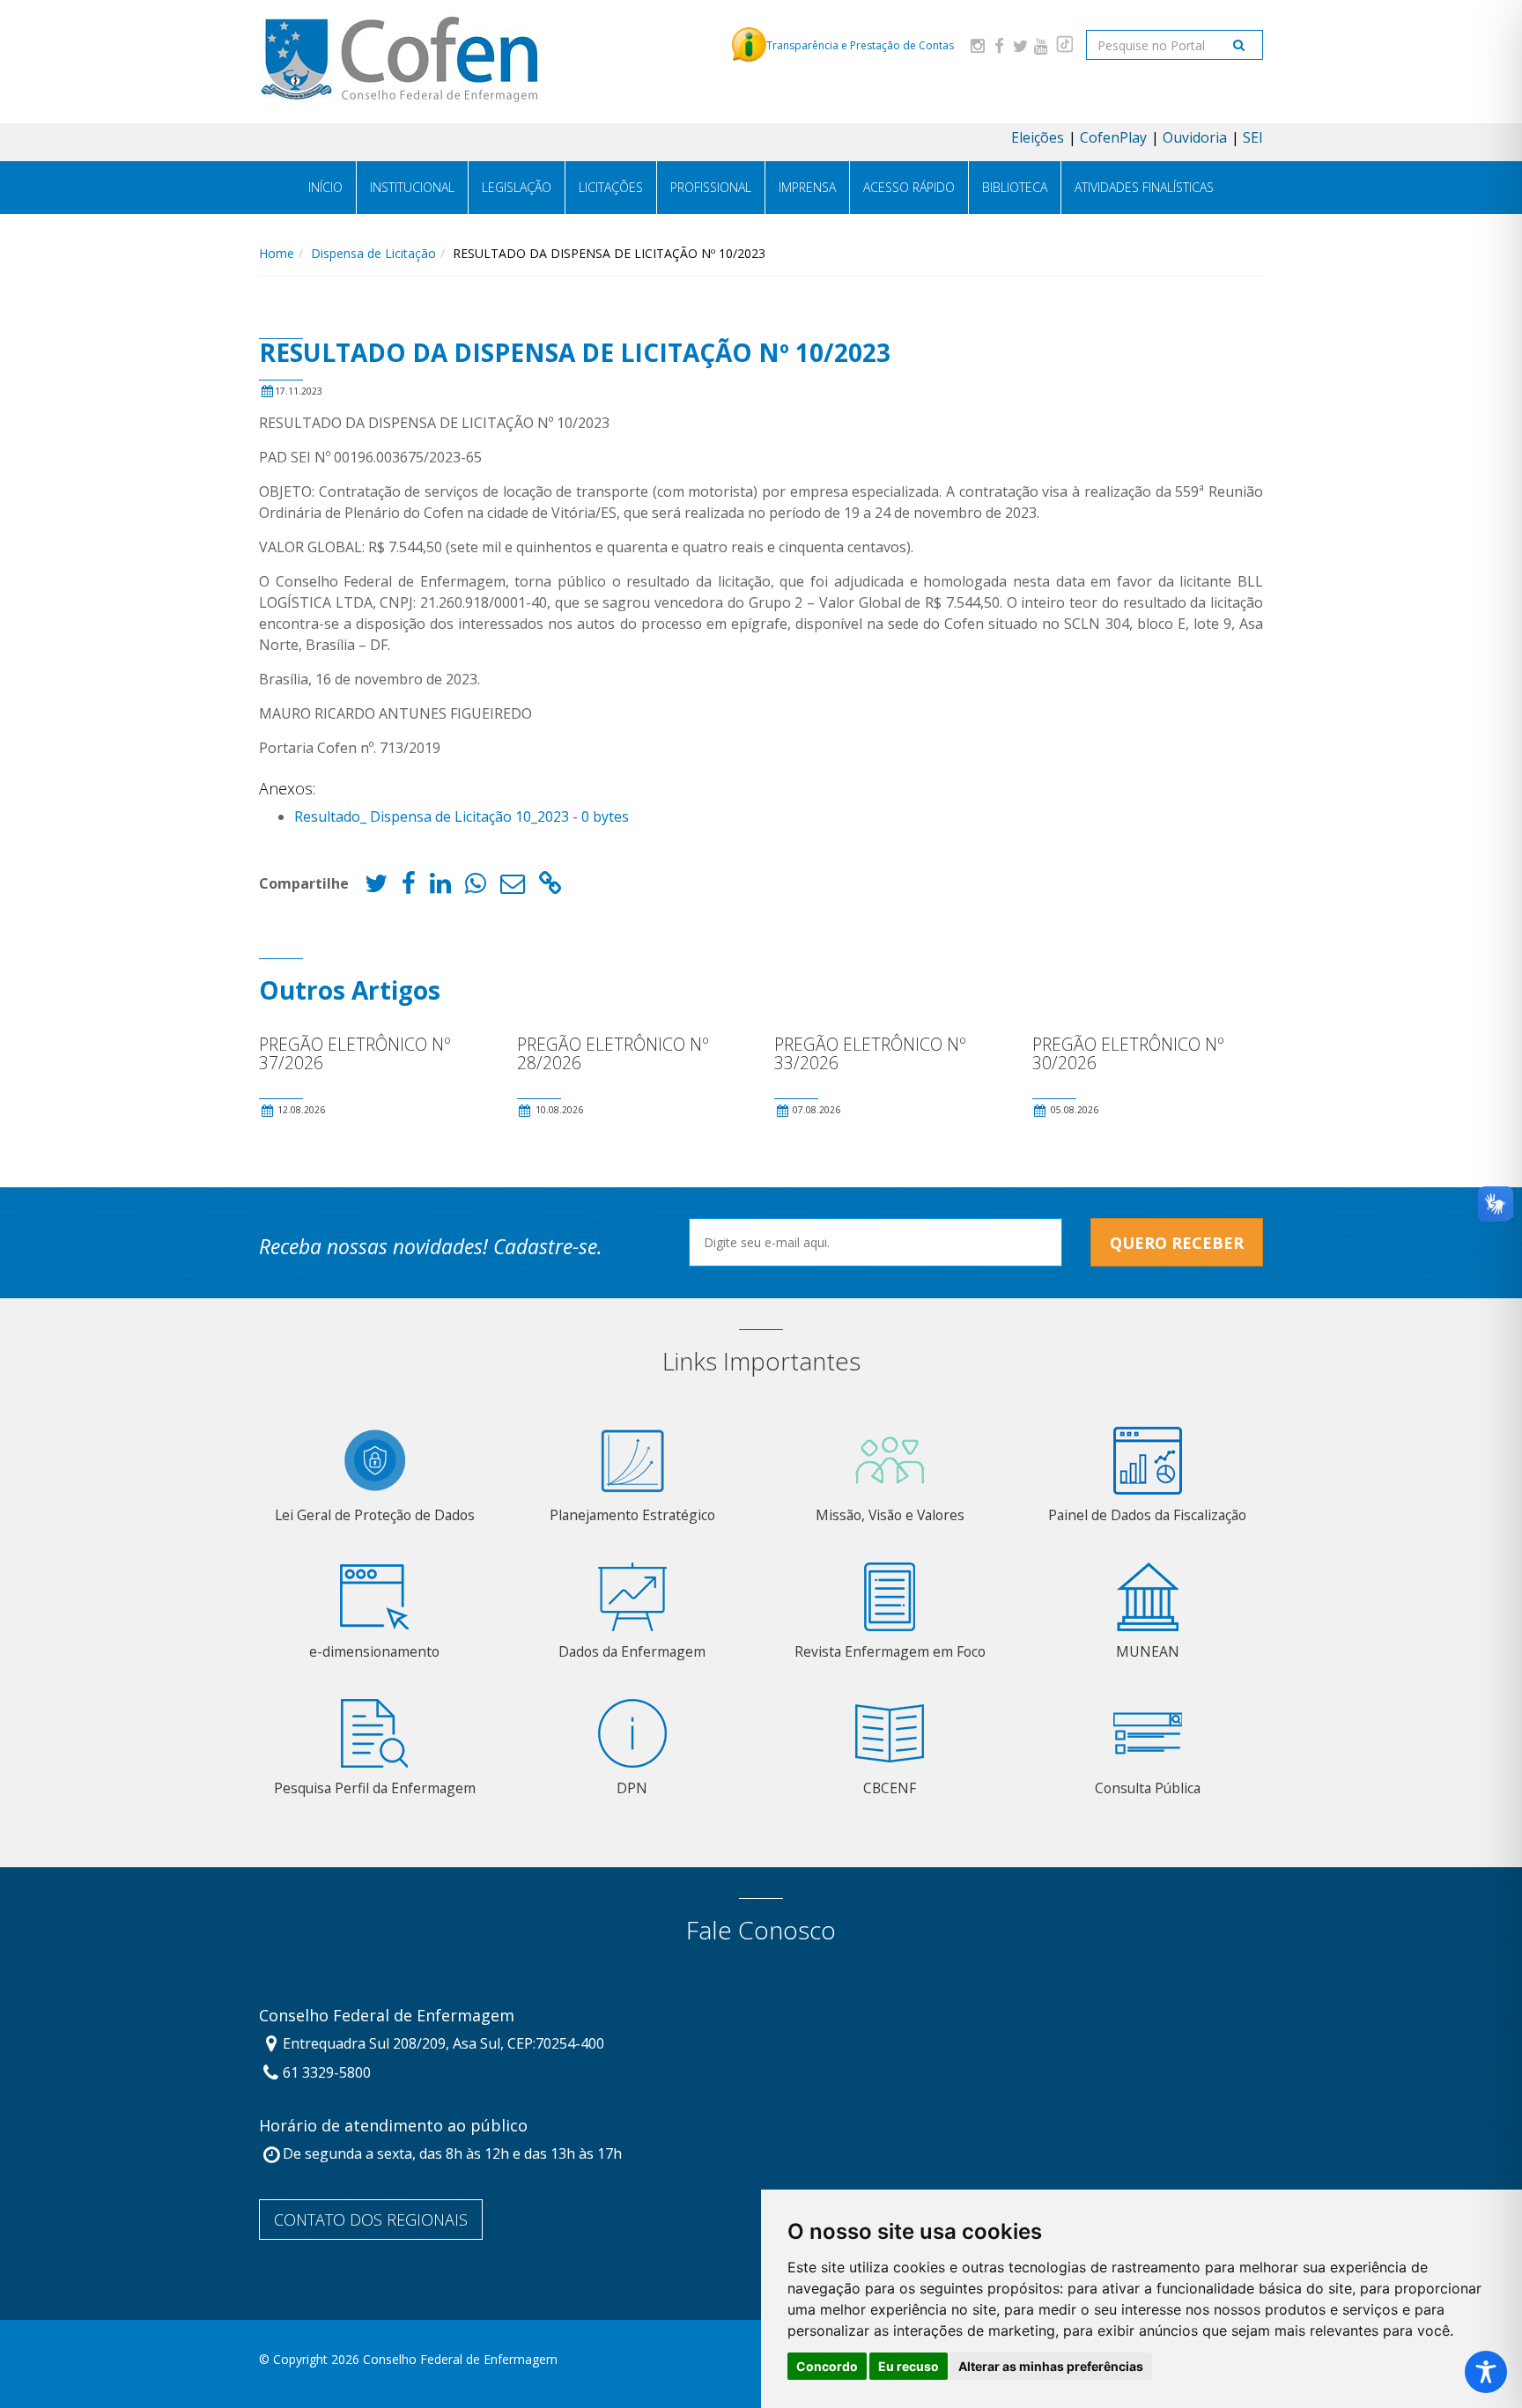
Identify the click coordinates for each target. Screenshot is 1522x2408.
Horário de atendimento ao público (393, 2126)
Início (325, 187)
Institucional (412, 187)
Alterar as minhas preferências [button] (1051, 2366)
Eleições (1038, 137)
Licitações (611, 187)
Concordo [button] (827, 2366)
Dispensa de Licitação (373, 253)
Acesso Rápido (909, 187)
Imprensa (807, 187)
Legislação (517, 187)
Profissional (711, 187)
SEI (1253, 137)
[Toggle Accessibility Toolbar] (1486, 2372)
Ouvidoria (1195, 137)
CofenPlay (1113, 137)
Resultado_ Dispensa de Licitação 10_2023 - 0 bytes (462, 816)
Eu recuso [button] (909, 2366)
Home (277, 253)
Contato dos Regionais (371, 2220)
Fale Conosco (761, 1930)
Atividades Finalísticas (1144, 187)
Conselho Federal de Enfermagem (387, 2016)
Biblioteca (1015, 187)
